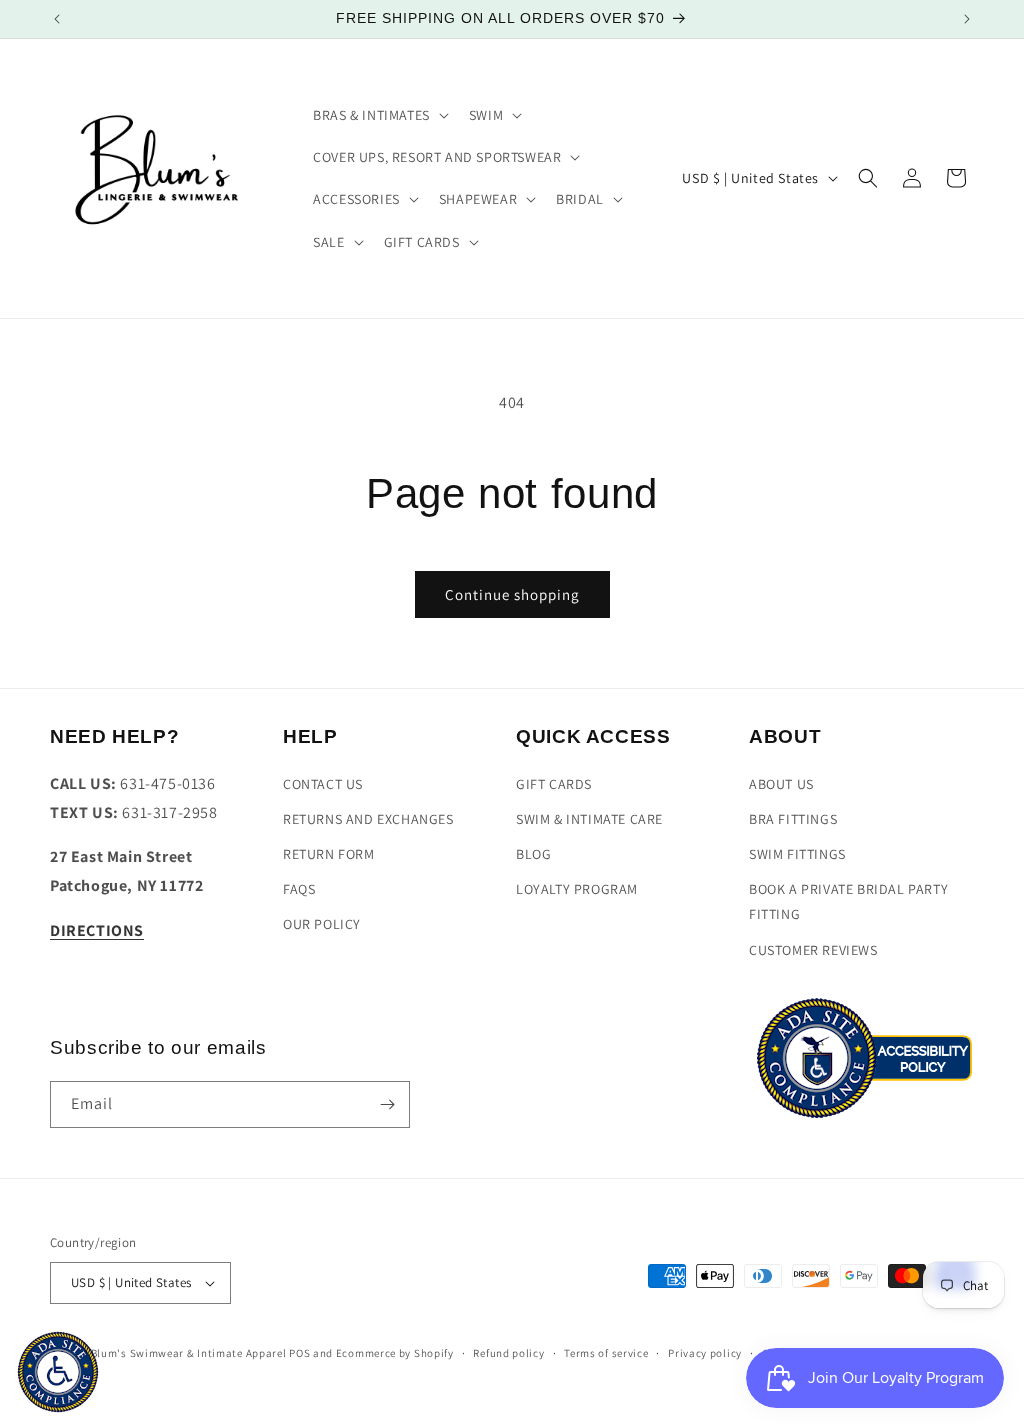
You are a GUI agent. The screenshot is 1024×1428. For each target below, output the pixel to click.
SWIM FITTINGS (797, 854)
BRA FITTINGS (793, 819)
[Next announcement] (967, 19)
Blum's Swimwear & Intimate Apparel (189, 1353)
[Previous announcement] (57, 19)
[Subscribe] (387, 1104)
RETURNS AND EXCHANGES (368, 819)
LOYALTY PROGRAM (577, 889)
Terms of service (606, 1353)
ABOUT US (781, 784)
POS (299, 1353)
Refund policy (508, 1353)
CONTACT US (323, 784)
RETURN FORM (329, 854)
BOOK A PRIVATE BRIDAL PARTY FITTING (848, 901)
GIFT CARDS (554, 784)
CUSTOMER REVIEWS (813, 950)
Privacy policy (705, 1353)
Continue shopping (512, 594)
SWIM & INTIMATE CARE (589, 819)
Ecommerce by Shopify (395, 1353)
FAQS (299, 889)
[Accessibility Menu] (58, 1372)
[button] (379, 115)
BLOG (533, 854)
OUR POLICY (322, 924)
